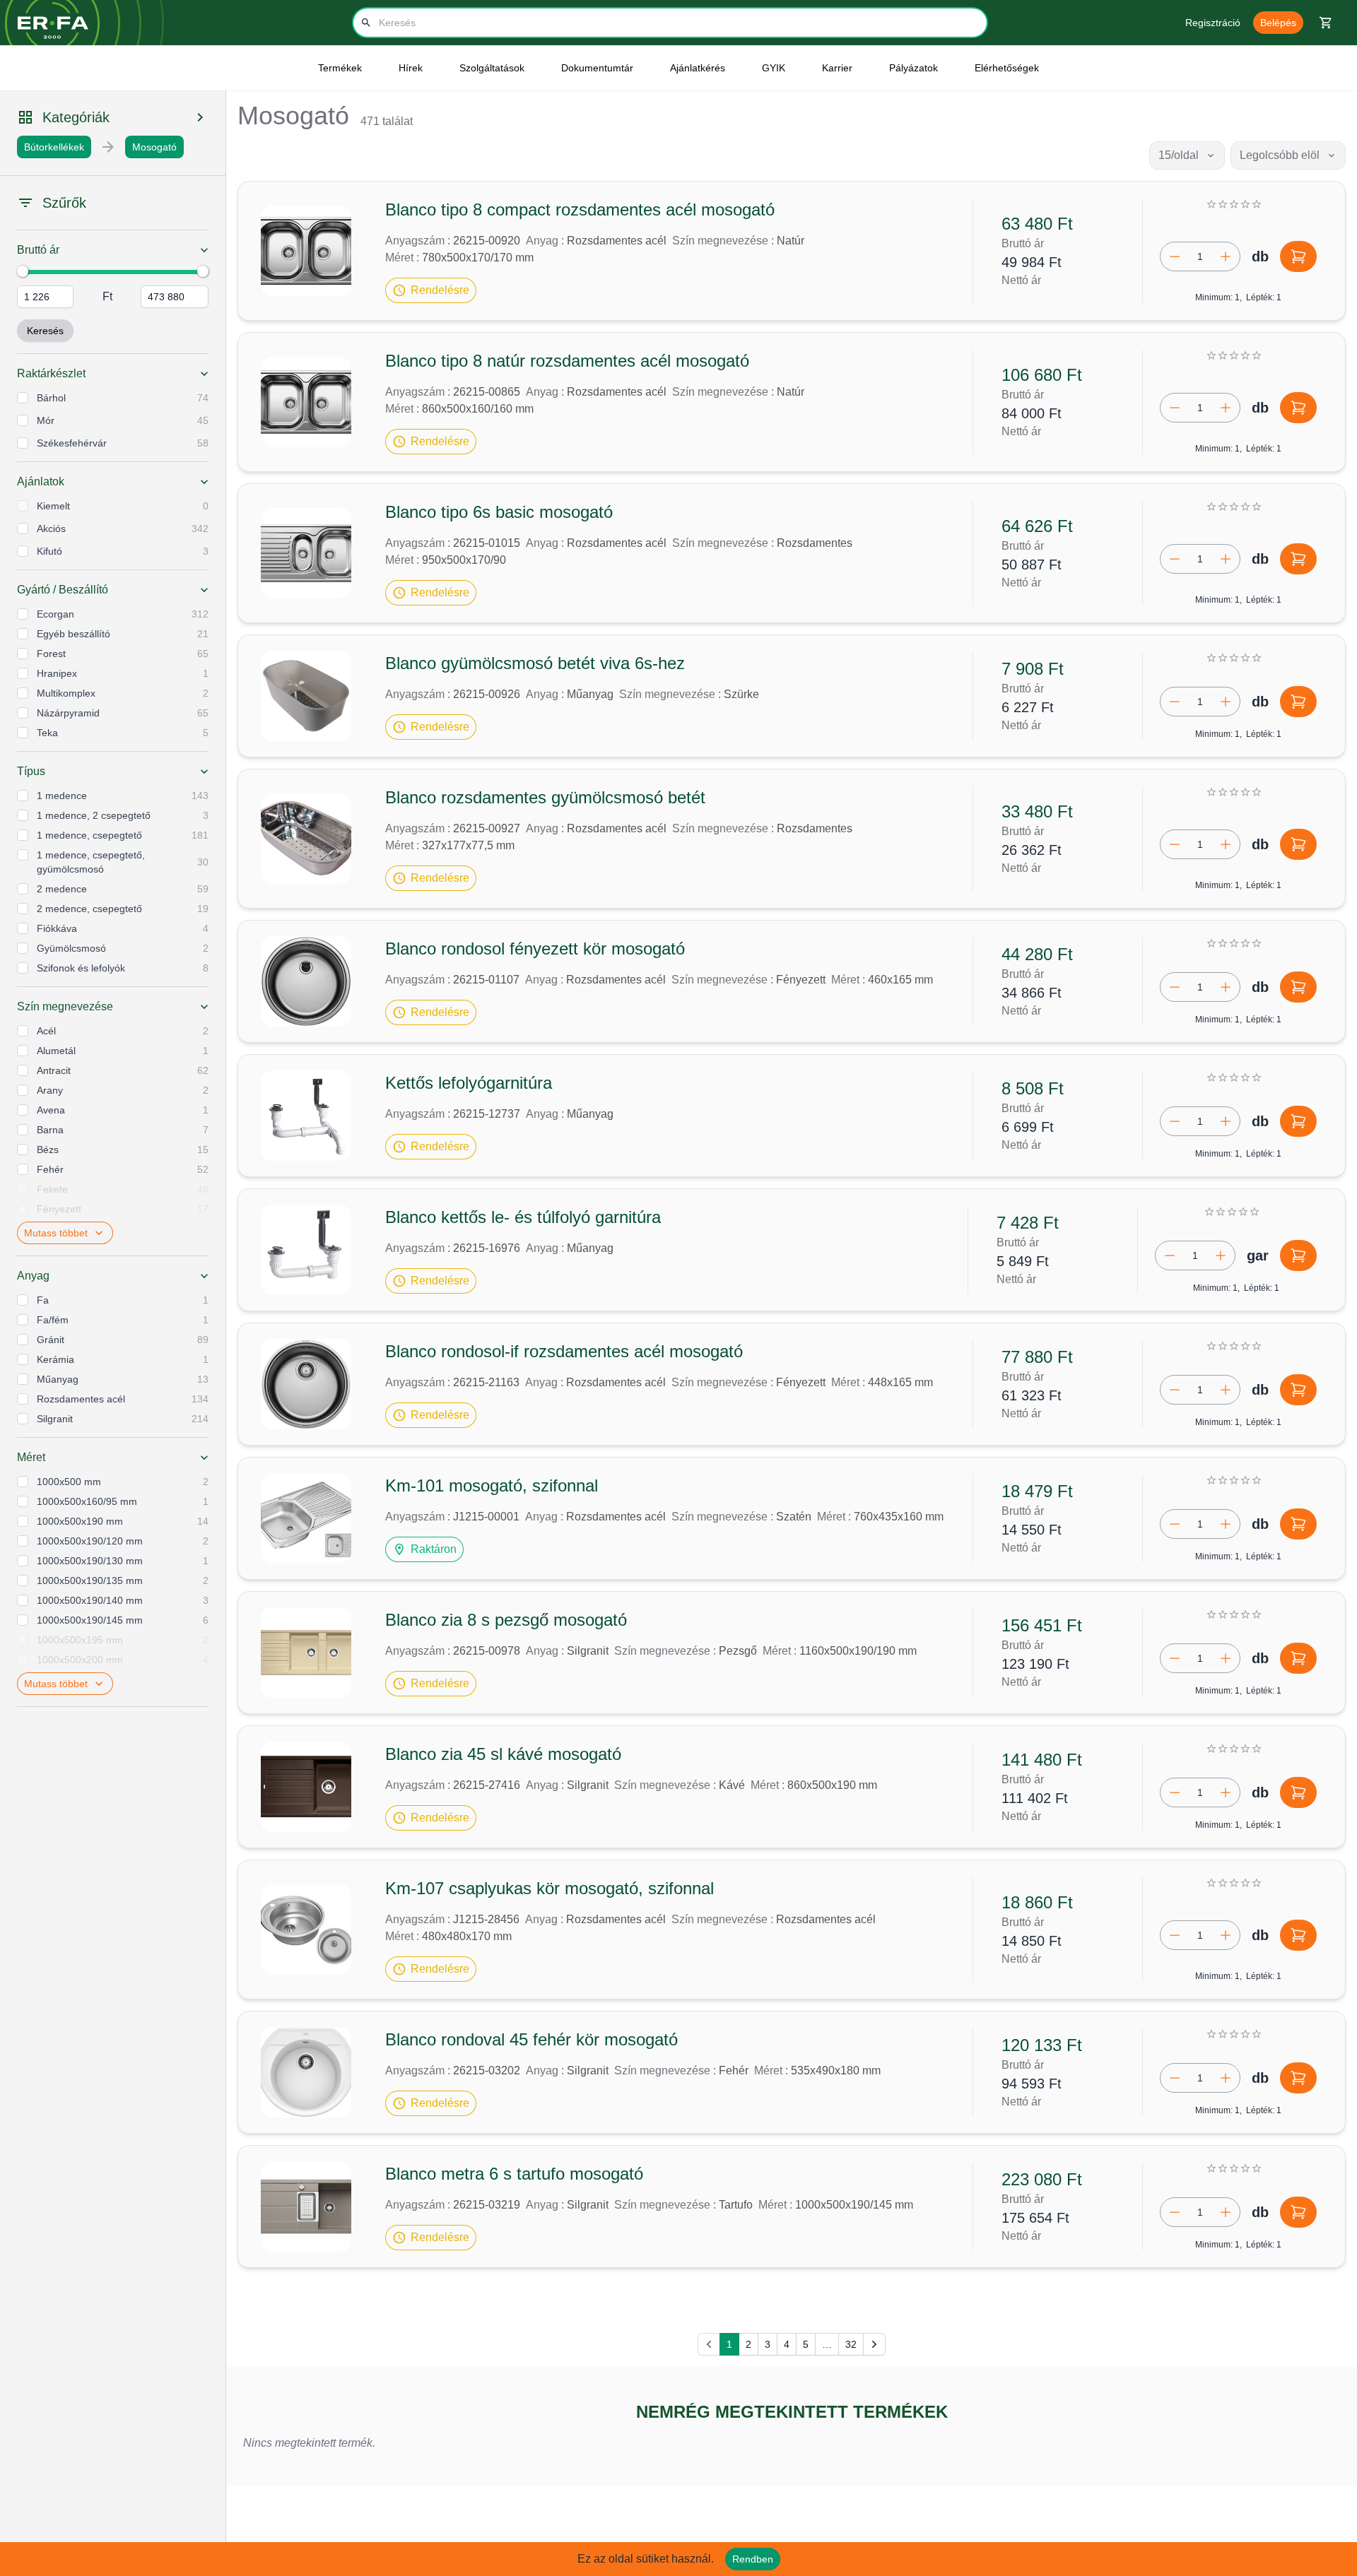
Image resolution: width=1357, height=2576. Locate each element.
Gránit (51, 1340)
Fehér (50, 1169)
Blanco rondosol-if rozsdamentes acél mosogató (564, 1351)
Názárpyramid (68, 713)
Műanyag (58, 1379)
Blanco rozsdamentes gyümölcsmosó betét (545, 797)
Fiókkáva (57, 928)
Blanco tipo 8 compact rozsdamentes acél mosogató (580, 209)
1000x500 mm (69, 1482)
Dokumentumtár (597, 68)
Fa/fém (53, 1320)
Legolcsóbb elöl (1280, 155)
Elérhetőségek (1007, 68)
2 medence (62, 889)
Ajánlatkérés (698, 68)
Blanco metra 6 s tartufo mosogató (514, 2174)
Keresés (45, 331)
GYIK (774, 68)
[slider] (23, 271)
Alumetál (56, 1051)
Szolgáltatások (492, 68)
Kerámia (55, 1359)
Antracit (54, 1070)
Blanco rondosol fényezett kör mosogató (535, 949)
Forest (51, 654)
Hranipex (57, 673)
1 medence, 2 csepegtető (94, 815)
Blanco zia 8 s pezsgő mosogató (506, 1620)
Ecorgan (55, 614)
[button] (431, 290)
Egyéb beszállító (74, 634)
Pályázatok (914, 68)
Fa (43, 1300)
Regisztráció (1213, 23)
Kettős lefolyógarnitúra (469, 1083)
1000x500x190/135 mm (90, 1581)
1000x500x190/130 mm (90, 1561)
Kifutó (49, 551)
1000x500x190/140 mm (90, 1600)
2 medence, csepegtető (89, 909)
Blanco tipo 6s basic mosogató (499, 512)
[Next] (874, 2344)
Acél (46, 1031)
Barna (50, 1130)
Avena (51, 1110)
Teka (47, 733)
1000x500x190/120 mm (90, 1541)
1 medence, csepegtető (89, 835)
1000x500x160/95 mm (87, 1501)
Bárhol (51, 398)
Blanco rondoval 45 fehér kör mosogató (531, 2039)
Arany (50, 1090)
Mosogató (154, 147)
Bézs (48, 1150)
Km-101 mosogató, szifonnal (492, 1485)
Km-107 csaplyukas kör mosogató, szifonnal (550, 1888)
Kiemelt (53, 506)
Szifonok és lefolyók (81, 968)
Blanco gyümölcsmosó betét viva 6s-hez (535, 663)
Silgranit (55, 1419)
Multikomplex (66, 693)
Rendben (753, 2559)
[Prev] (709, 2344)
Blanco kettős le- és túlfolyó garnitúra (523, 1217)
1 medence (62, 796)
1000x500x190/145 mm (90, 1620)
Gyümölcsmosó (71, 948)
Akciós (51, 528)
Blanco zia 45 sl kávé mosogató (503, 1754)
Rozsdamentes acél (81, 1399)
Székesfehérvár (72, 443)
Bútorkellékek (54, 147)
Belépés (1278, 23)
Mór (46, 420)
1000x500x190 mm (80, 1521)
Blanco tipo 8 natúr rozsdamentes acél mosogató (567, 361)
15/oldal (1179, 155)
